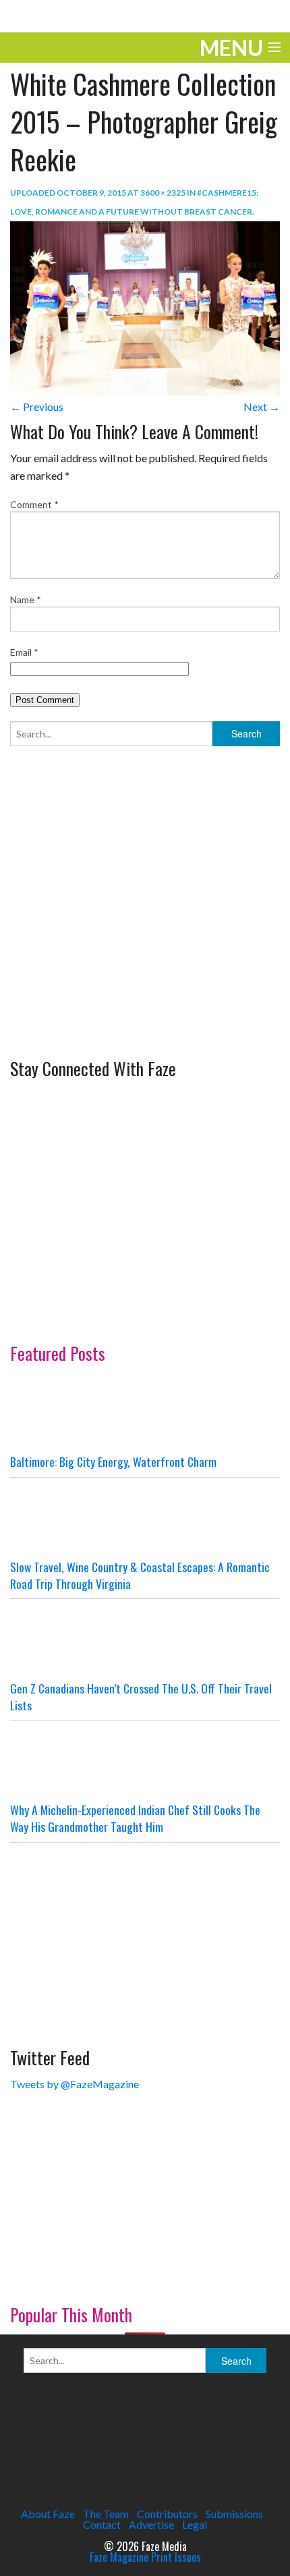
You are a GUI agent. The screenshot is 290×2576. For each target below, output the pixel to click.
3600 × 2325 (163, 193)
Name (26, 599)
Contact (102, 2524)
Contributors (167, 2514)
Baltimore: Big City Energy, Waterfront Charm (113, 1461)
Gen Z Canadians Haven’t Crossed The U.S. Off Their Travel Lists (141, 1697)
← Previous (37, 407)
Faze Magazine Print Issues (145, 2557)
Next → (262, 407)
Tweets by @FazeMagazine (75, 2084)
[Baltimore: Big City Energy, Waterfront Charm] (145, 1413)
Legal (195, 2524)
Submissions (234, 2514)
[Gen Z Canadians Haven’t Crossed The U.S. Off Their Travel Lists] (145, 1640)
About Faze (48, 2514)
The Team (106, 2514)
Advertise (151, 2524)
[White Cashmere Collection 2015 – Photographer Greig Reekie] (145, 307)
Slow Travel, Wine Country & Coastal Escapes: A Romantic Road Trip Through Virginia (140, 1575)
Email (24, 652)
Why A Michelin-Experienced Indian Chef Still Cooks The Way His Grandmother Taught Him (135, 1818)
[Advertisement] (111, 946)
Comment (34, 504)
